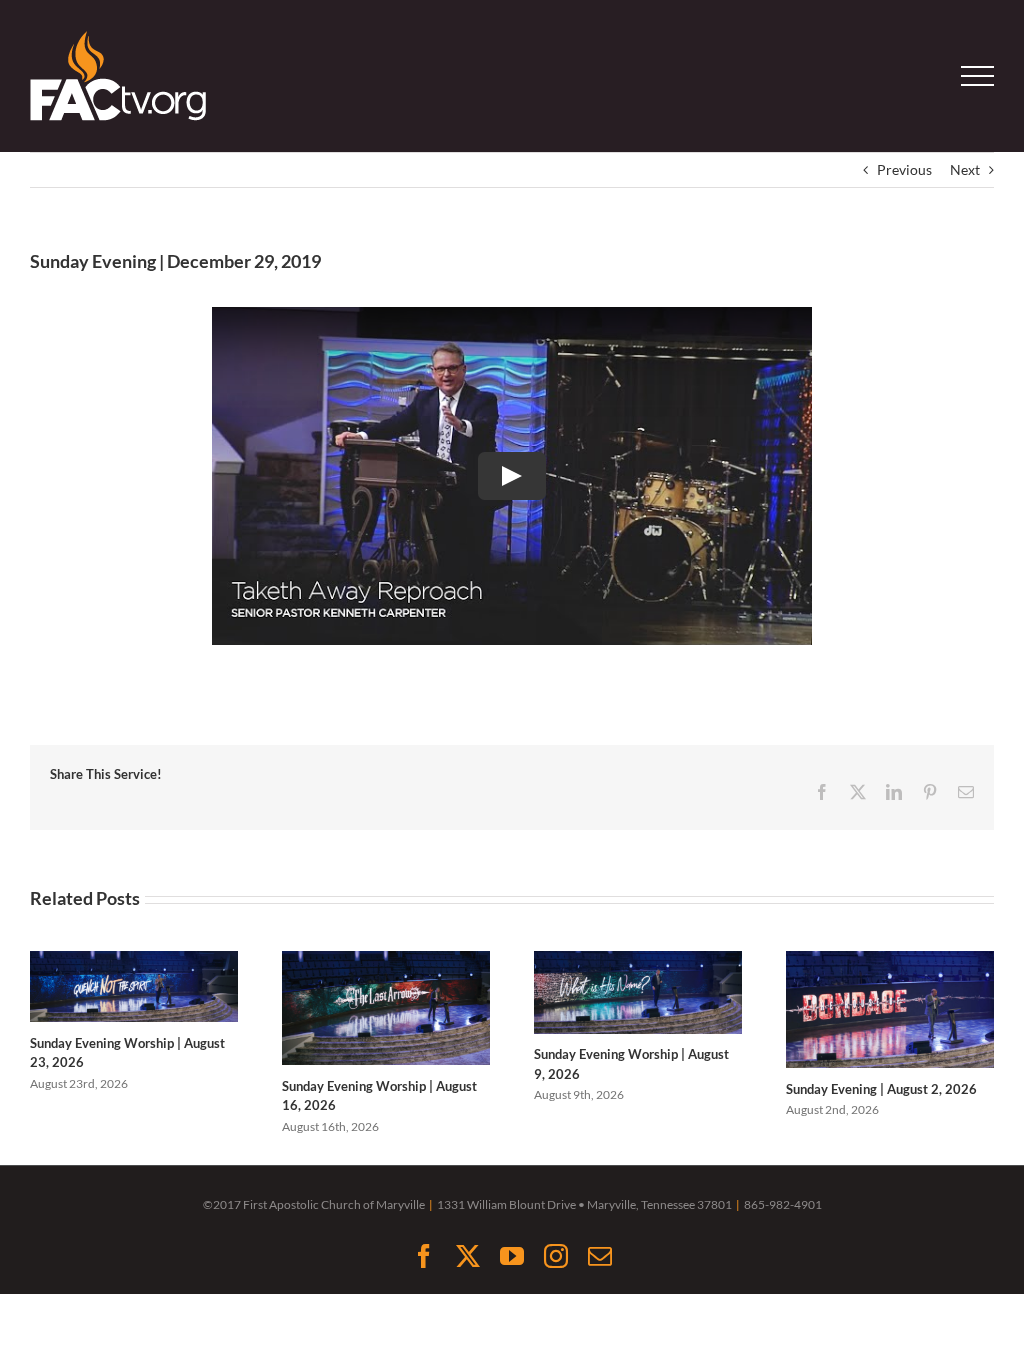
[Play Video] (512, 476)
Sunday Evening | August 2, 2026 (881, 1089)
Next (965, 169)
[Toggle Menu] (978, 76)
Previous (904, 169)
